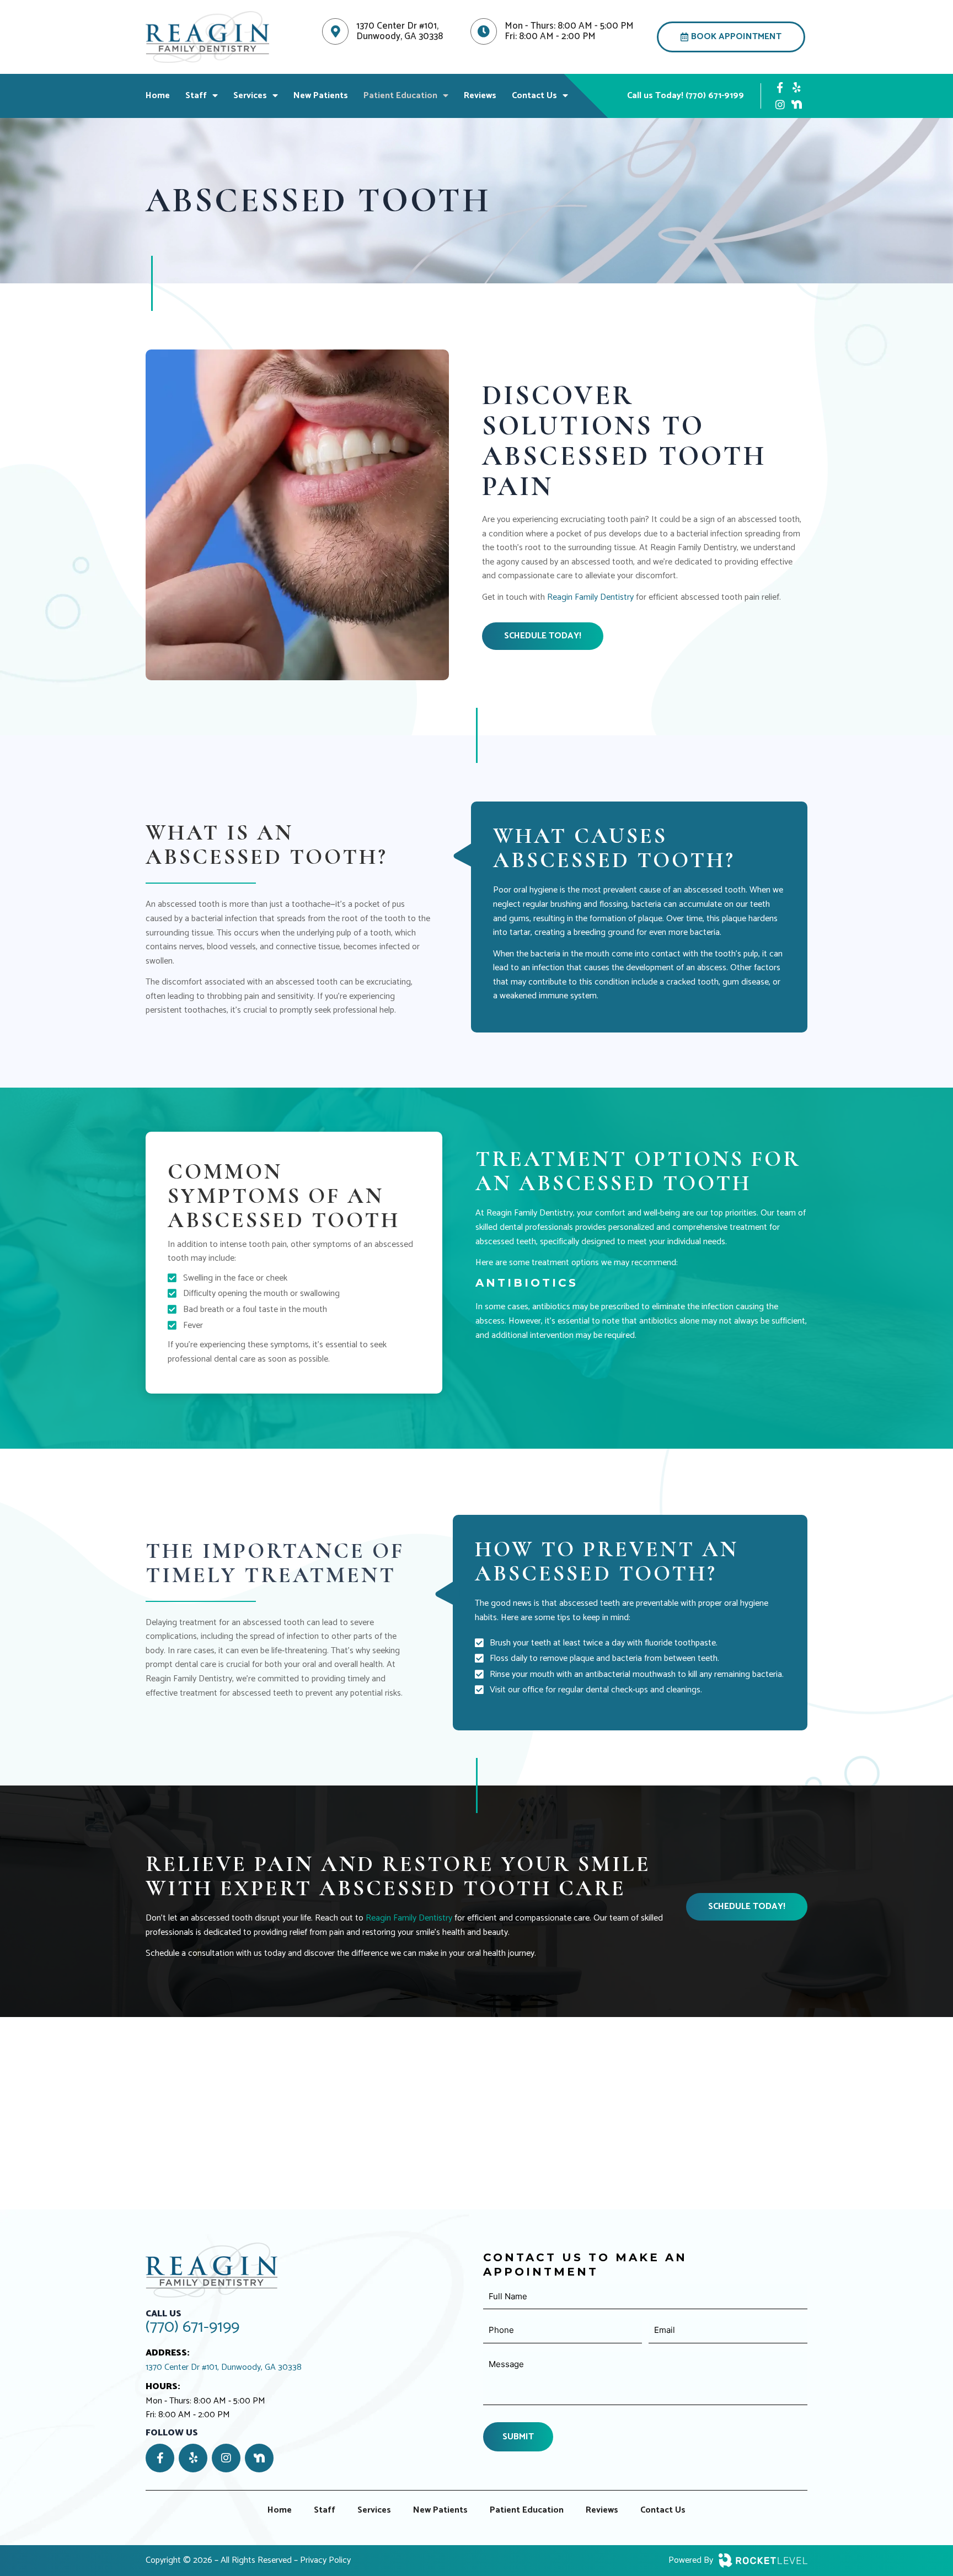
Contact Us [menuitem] (534, 96)
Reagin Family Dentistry (590, 597)
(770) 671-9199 (192, 2327)
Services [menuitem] (250, 96)
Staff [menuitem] (196, 96)
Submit (518, 2437)
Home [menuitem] (158, 96)
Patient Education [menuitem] (400, 96)
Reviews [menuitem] (480, 96)
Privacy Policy (325, 2560)
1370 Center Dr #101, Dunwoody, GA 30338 (224, 2368)
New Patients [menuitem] (321, 96)
